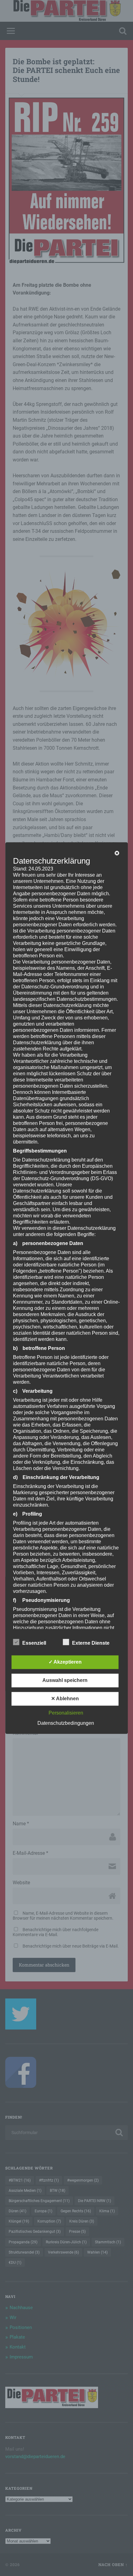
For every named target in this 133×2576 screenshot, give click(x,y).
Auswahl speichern (65, 1680)
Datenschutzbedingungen (66, 1723)
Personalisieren (66, 1713)
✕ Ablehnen (65, 1699)
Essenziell (34, 1643)
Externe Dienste (91, 1643)
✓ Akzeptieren (65, 1662)
